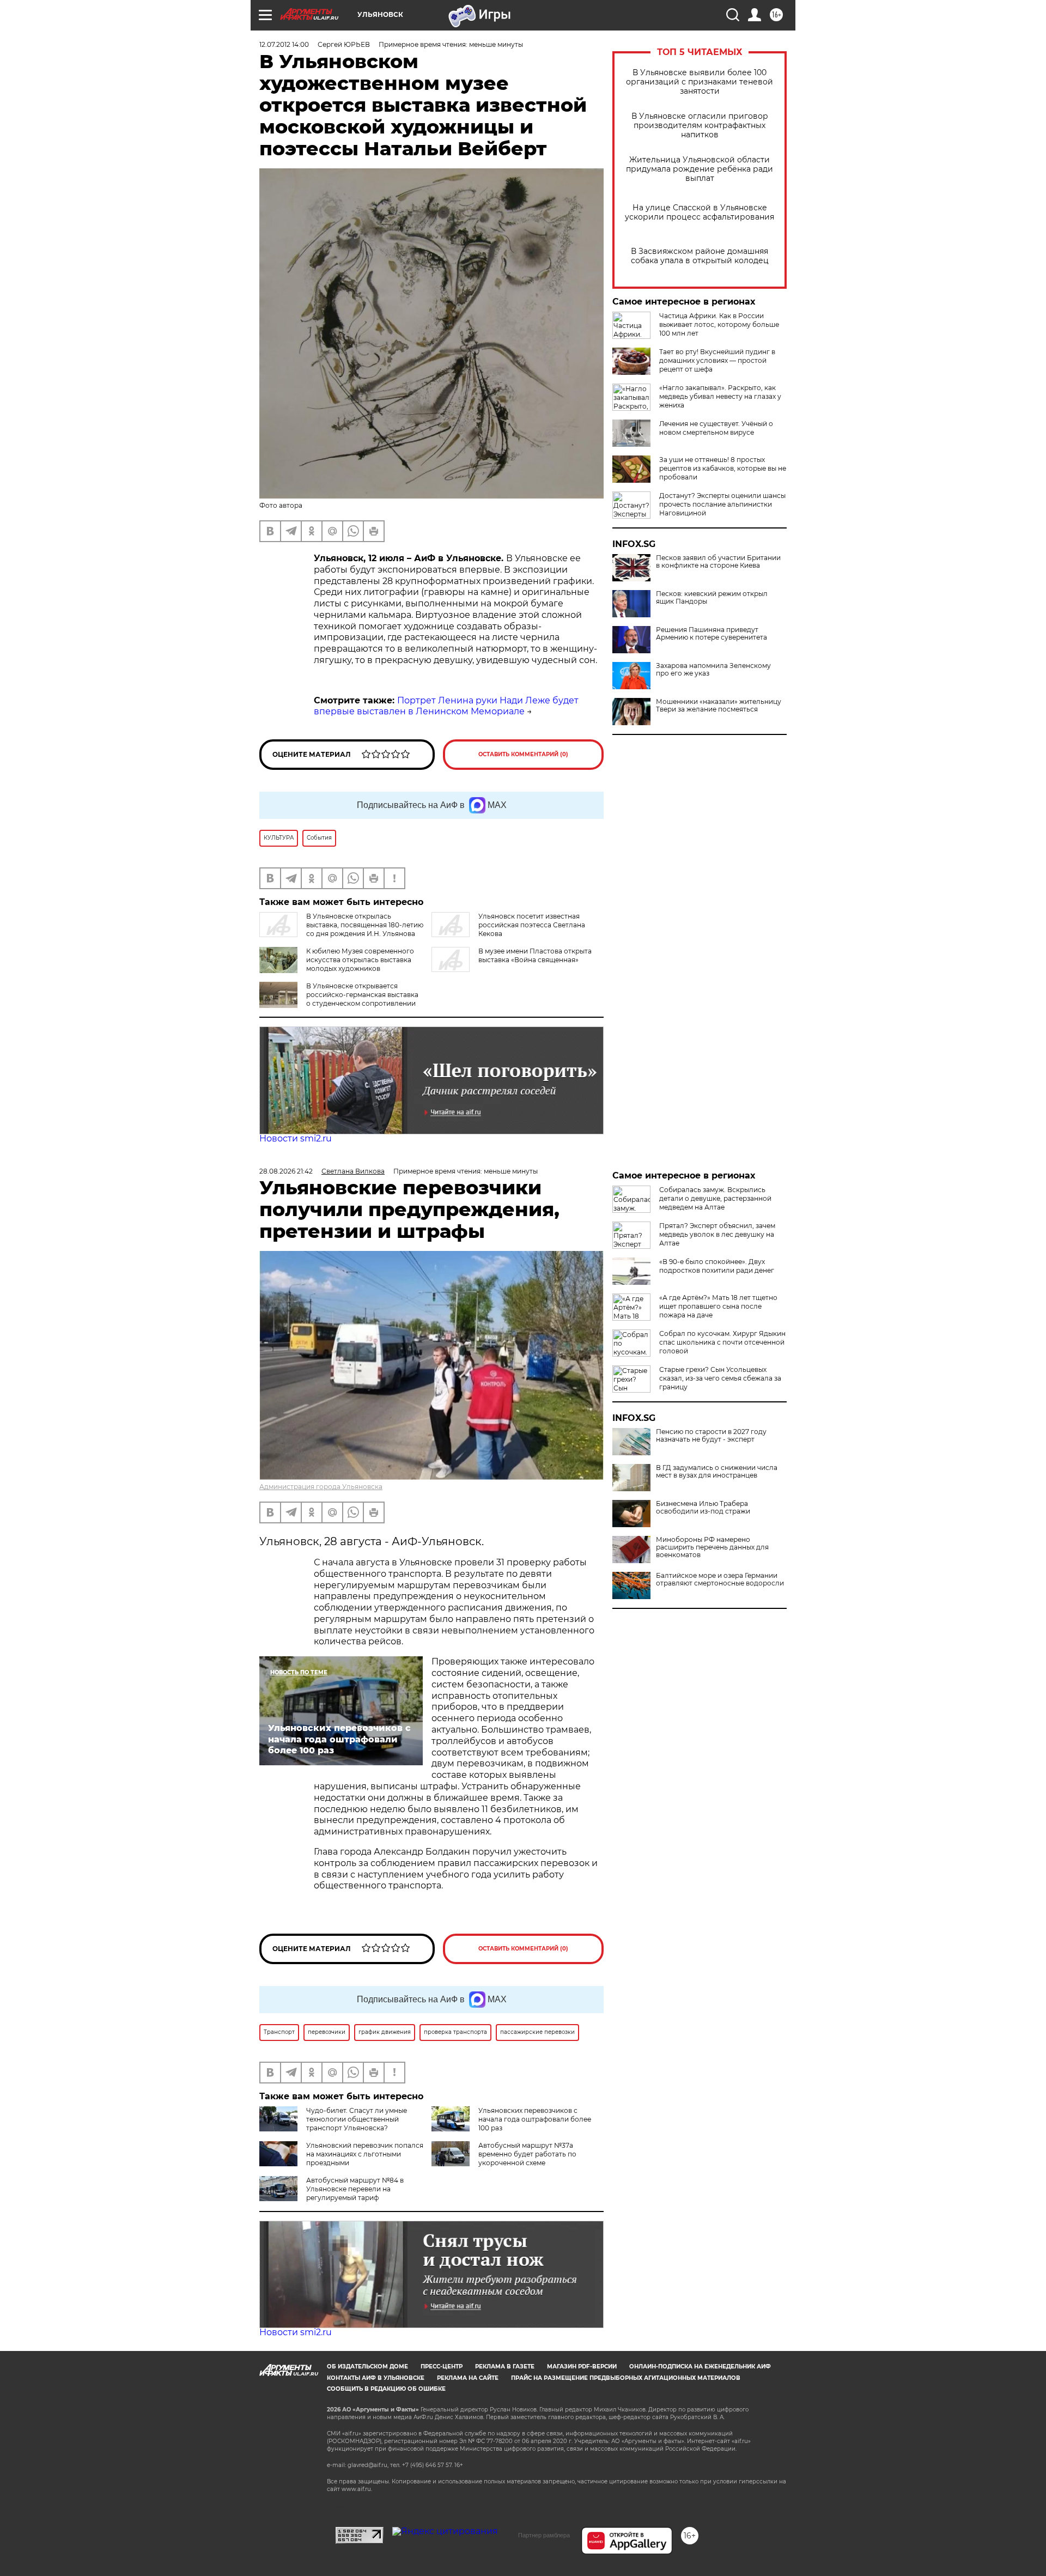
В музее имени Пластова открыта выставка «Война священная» (535, 955)
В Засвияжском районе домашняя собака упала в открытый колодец (700, 256)
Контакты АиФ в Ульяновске (376, 2378)
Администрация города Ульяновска (321, 1487)
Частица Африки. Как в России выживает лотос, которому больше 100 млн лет (719, 324)
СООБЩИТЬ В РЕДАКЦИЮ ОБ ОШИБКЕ (386, 2389)
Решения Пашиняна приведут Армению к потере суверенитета (711, 634)
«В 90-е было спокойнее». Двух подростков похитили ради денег (717, 1266)
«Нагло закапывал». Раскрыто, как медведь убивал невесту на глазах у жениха (720, 396)
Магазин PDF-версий (582, 2367)
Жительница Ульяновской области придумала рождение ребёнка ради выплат (700, 169)
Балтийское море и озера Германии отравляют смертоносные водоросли (720, 1579)
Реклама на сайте (468, 2378)
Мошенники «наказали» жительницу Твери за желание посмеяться (719, 706)
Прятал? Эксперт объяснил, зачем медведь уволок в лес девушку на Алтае (717, 1234)
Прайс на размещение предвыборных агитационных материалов (626, 2378)
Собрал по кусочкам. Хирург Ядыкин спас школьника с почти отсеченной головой (722, 1342)
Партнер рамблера (544, 2535)
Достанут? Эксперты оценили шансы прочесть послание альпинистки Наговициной (722, 504)
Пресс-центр (442, 2367)
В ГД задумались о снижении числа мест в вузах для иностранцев (717, 1472)
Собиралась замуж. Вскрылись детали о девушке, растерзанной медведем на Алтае (715, 1198)
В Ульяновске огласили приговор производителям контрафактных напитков (700, 126)
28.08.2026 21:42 (286, 1171)
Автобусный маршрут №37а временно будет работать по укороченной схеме (527, 2154)
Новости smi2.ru (296, 1138)
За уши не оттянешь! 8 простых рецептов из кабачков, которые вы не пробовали (723, 468)
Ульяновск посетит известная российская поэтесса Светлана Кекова (532, 925)
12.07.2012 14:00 (284, 44)
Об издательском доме (367, 2367)
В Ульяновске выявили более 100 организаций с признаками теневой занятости (700, 82)
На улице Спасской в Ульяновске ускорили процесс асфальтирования (700, 212)
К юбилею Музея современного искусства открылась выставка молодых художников (360, 960)
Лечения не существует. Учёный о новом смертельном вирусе (716, 428)
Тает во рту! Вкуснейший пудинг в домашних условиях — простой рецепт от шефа (717, 360)
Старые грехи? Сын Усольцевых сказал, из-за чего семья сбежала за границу (720, 1378)
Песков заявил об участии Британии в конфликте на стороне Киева (718, 562)
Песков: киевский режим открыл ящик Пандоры (712, 598)
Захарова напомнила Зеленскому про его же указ (713, 670)
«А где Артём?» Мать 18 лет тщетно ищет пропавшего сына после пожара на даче (718, 1306)
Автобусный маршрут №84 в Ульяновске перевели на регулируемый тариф (355, 2189)
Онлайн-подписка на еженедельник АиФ (700, 2367)
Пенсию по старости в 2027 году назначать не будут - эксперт (711, 1436)
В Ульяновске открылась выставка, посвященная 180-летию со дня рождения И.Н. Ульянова (365, 925)
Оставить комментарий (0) (523, 754)
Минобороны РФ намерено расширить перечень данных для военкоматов (712, 1547)
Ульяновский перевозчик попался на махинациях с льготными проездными (365, 2154)
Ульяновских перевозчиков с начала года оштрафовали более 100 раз (535, 2119)
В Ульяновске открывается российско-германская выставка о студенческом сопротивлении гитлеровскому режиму (339, 999)
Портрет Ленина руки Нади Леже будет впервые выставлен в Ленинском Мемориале (446, 706)
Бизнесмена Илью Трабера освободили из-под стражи (703, 1508)
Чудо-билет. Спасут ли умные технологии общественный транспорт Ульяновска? (357, 2119)
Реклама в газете (505, 2367)
